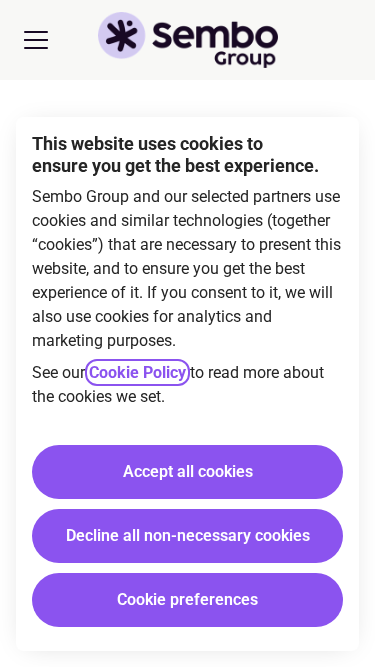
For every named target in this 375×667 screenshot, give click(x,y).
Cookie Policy (137, 372)
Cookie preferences (187, 599)
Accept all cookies (188, 471)
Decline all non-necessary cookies (188, 535)
